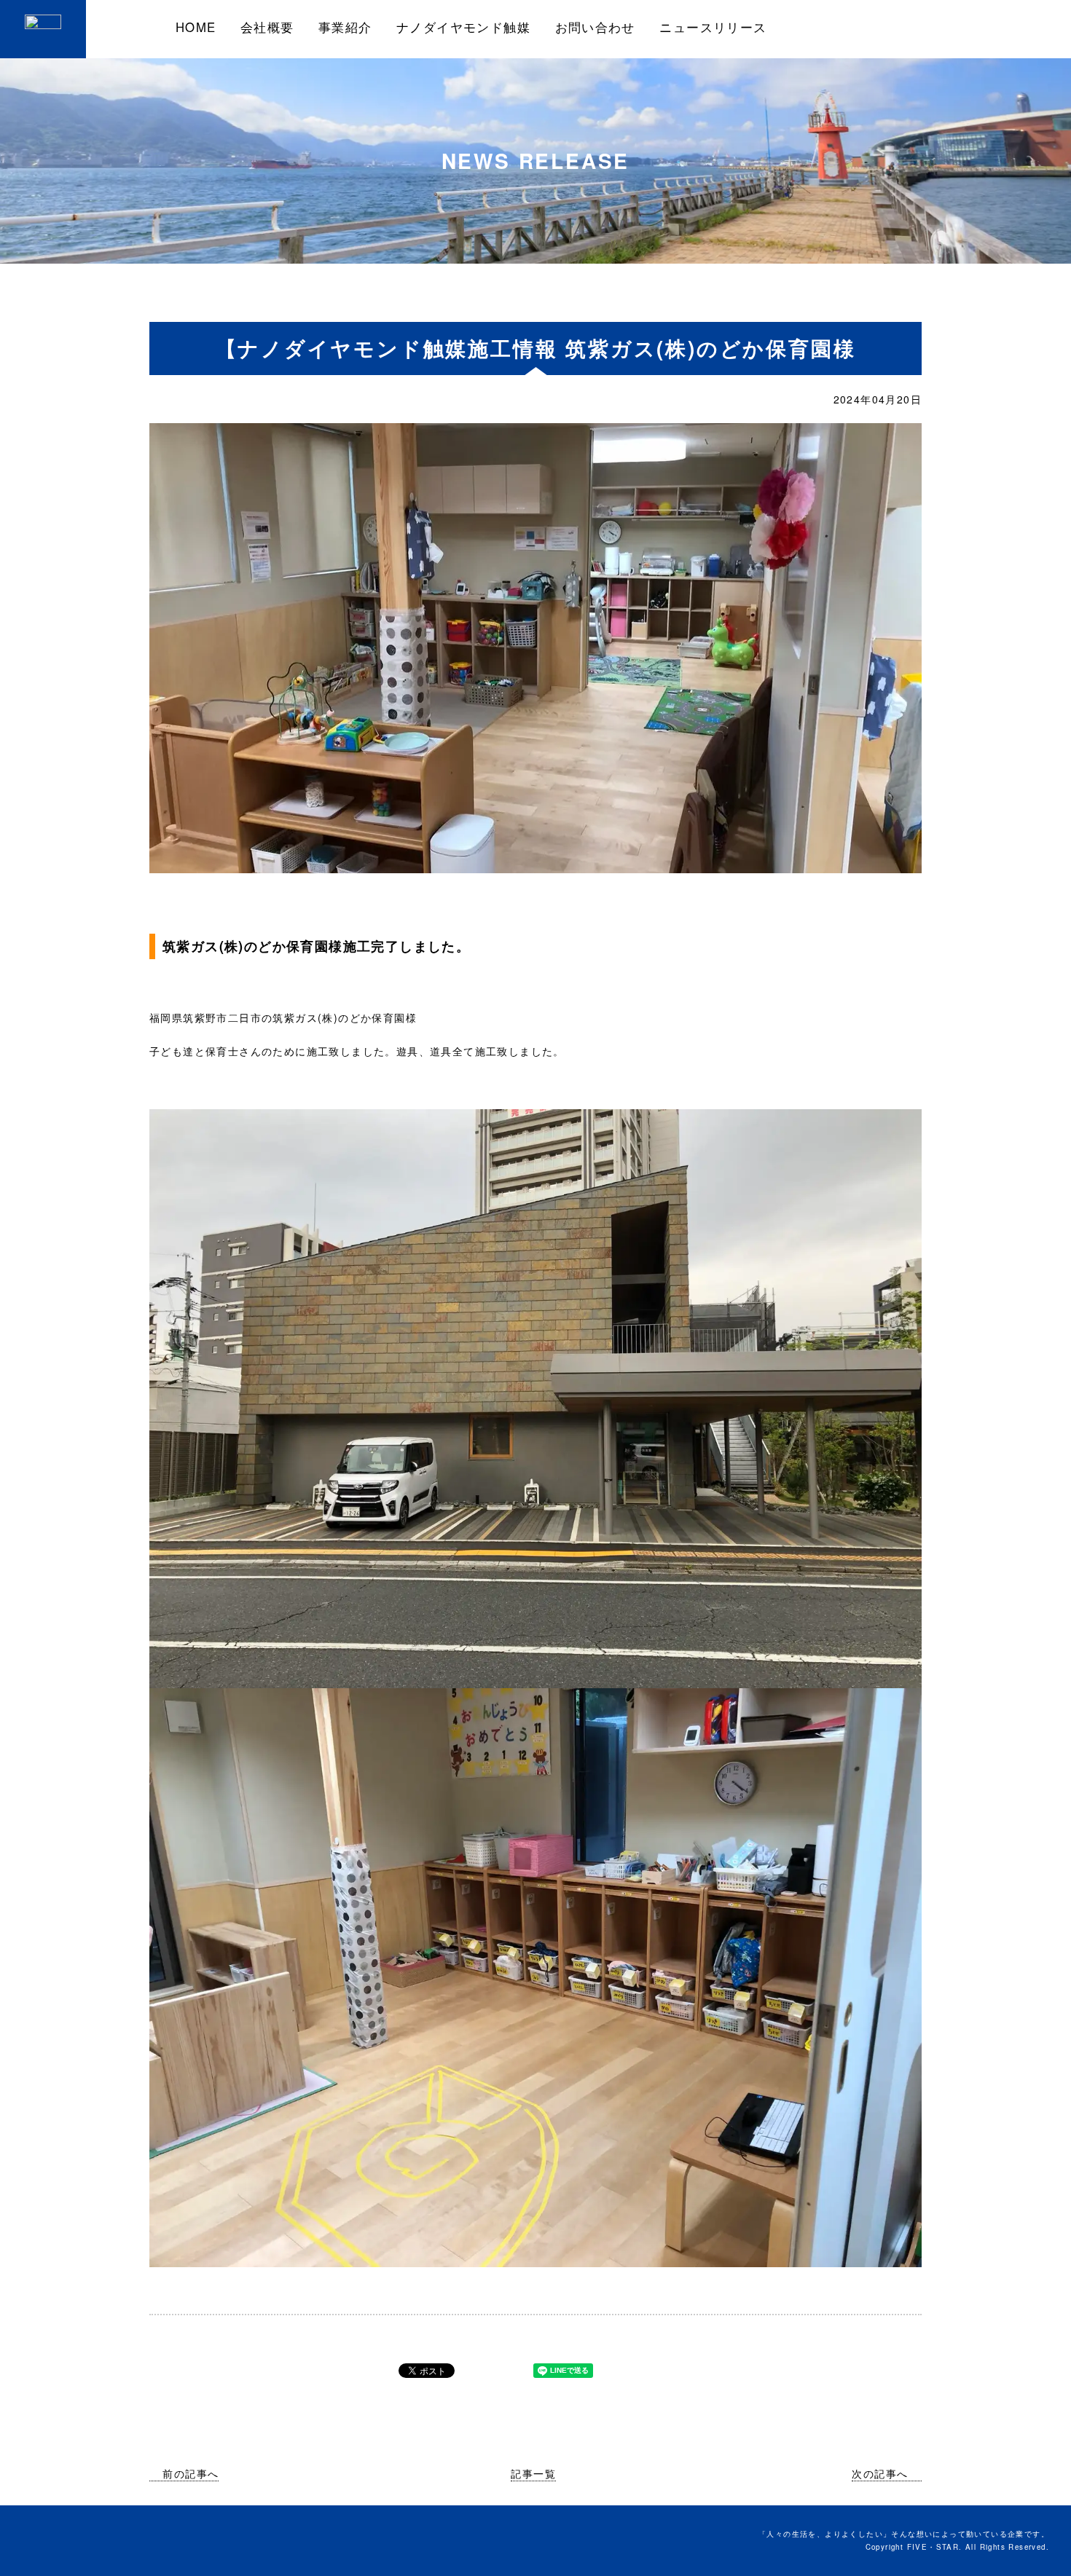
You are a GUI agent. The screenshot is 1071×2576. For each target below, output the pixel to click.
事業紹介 (345, 27)
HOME (196, 27)
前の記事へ (191, 2473)
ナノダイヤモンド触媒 (463, 27)
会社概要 (267, 27)
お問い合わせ (595, 27)
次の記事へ (880, 2473)
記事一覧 (533, 2473)
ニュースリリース (713, 27)
